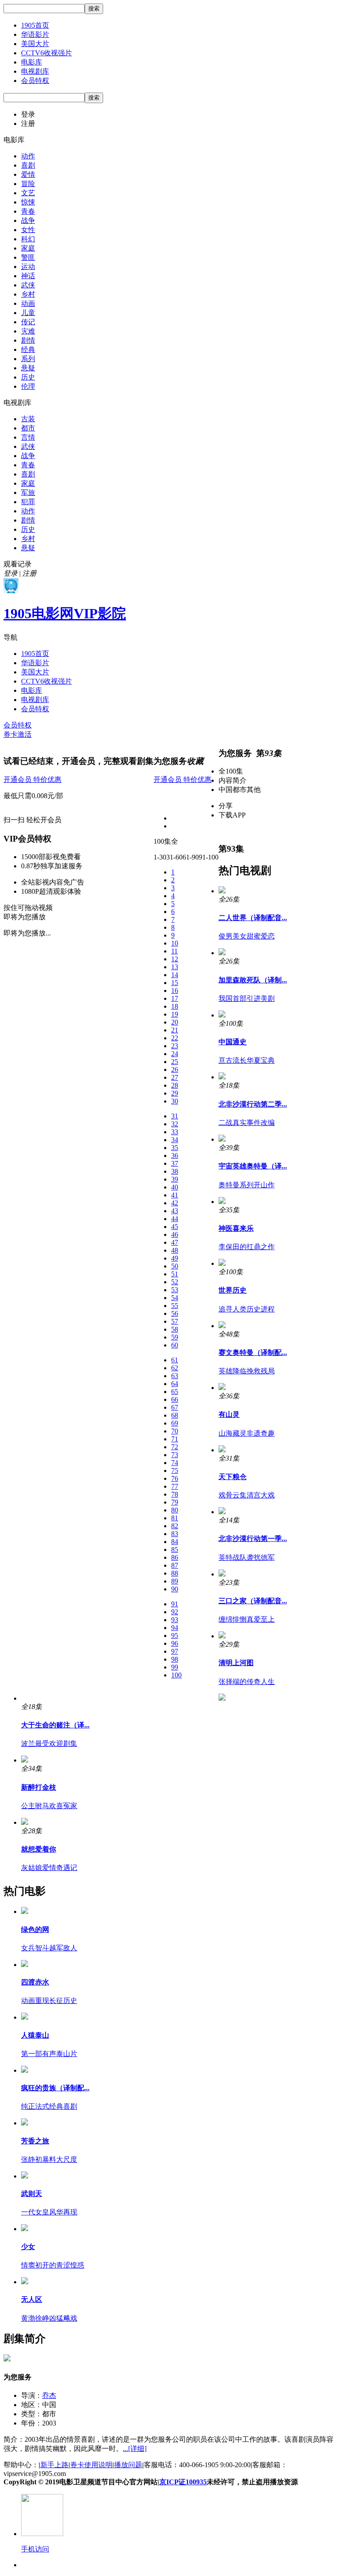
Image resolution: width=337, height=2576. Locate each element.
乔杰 (49, 2395)
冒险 (28, 184)
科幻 (28, 239)
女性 (28, 230)
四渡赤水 (35, 1982)
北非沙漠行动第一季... (253, 1539)
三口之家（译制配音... (253, 1601)
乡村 (28, 294)
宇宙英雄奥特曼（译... (253, 1166)
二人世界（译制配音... (253, 918)
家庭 (28, 248)
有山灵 (229, 1414)
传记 (28, 322)
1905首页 (35, 25)
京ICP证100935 (183, 2482)
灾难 (28, 331)
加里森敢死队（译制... (253, 980)
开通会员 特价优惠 (32, 779)
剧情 (28, 340)
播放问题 (128, 2465)
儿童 (28, 313)
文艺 (28, 193)
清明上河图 (236, 1663)
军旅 (28, 493)
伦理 (28, 386)
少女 (28, 2247)
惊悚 (28, 202)
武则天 (32, 2194)
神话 (28, 276)
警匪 (28, 257)
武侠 (28, 285)
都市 (28, 428)
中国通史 (233, 1042)
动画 (28, 303)
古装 (28, 419)
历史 (28, 377)
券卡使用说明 (91, 2465)
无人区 (32, 2299)
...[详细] (135, 2449)
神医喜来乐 (236, 1228)
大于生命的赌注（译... (55, 1725)
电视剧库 (35, 71)
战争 (28, 220)
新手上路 (54, 2465)
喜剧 (28, 165)
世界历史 (233, 1290)
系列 (28, 359)
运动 (28, 267)
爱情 (28, 174)
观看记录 (18, 564)
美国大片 (35, 44)
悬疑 (28, 368)
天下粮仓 (233, 1477)
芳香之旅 (35, 2141)
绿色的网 (35, 1929)
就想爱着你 (39, 1849)
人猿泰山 (35, 2035)
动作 (28, 156)
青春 (28, 211)
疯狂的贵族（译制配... (55, 2088)
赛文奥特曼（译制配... (253, 1352)
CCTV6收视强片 (47, 53)
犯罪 (28, 502)
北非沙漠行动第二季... (253, 1104)
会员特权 (35, 81)
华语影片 (35, 34)
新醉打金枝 (39, 1787)
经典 (28, 349)
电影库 (32, 62)
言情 (28, 437)
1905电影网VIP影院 (65, 613)
